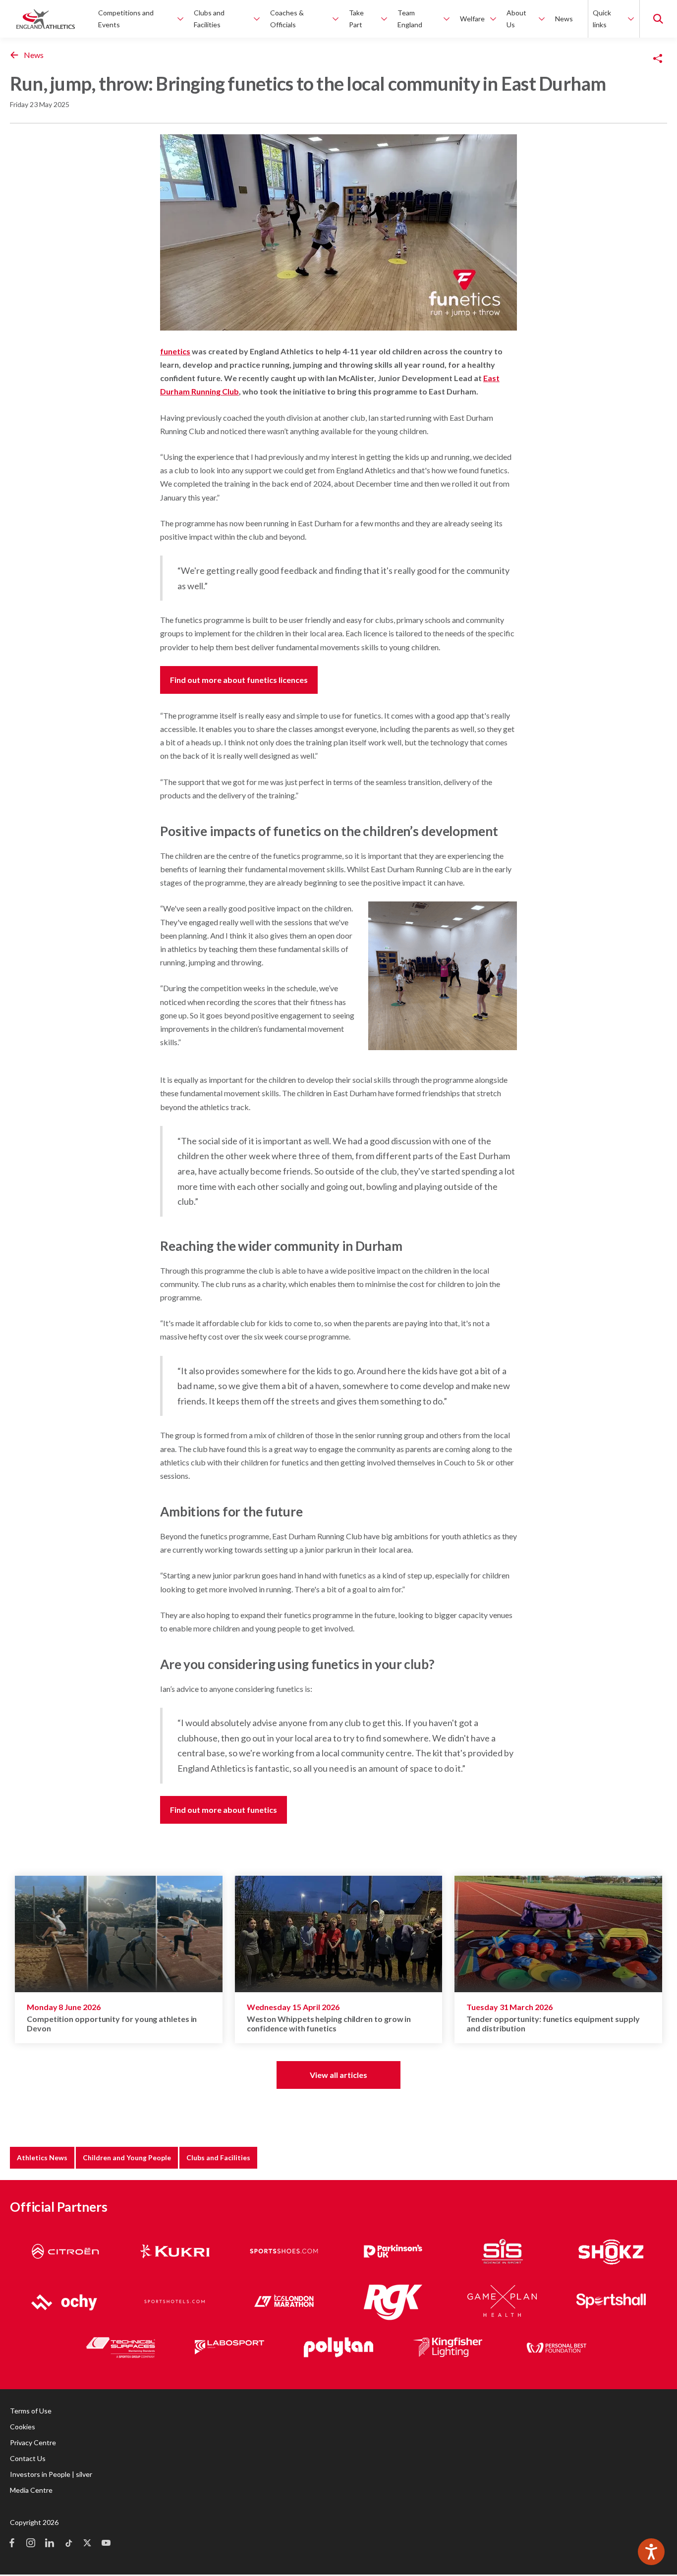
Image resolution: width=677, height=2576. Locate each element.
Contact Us (28, 2458)
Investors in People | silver (51, 2474)
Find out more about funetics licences (239, 680)
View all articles (338, 2075)
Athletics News (42, 2157)
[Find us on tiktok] (68, 2544)
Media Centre (31, 2490)
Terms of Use (31, 2411)
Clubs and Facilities (218, 2157)
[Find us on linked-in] (50, 2544)
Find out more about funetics (224, 1810)
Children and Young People (127, 2157)
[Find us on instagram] (31, 2544)
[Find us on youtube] (106, 2544)
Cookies (23, 2427)
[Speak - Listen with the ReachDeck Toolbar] (651, 2552)
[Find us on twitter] (87, 2544)
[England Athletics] (46, 19)
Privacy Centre (33, 2442)
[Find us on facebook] (12, 2544)
